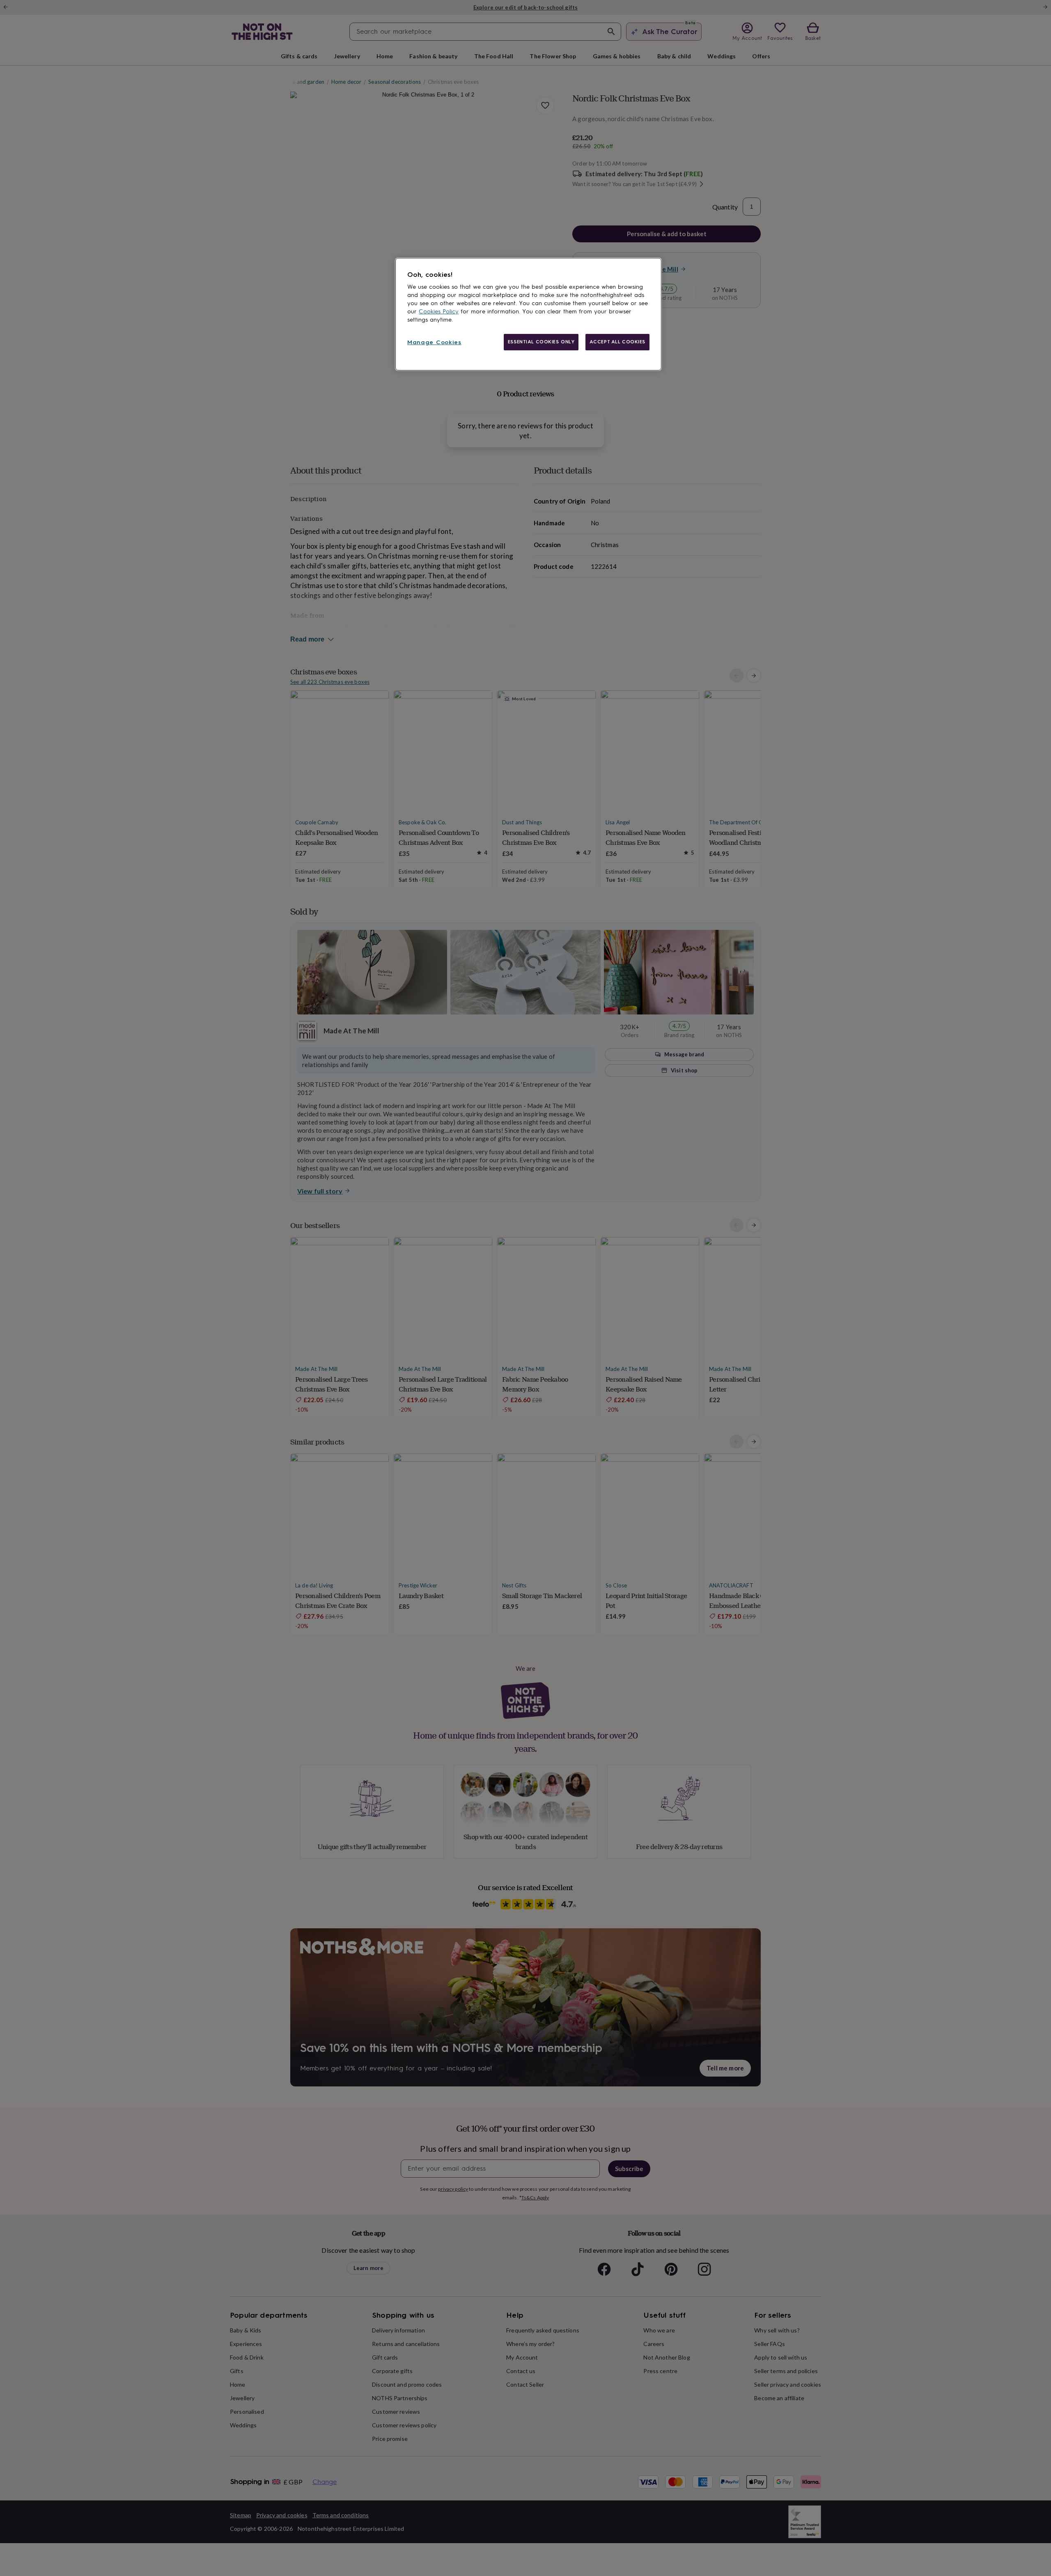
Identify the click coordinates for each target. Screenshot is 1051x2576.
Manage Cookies (434, 342)
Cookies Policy (439, 312)
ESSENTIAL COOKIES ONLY (541, 342)
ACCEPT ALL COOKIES (617, 342)
